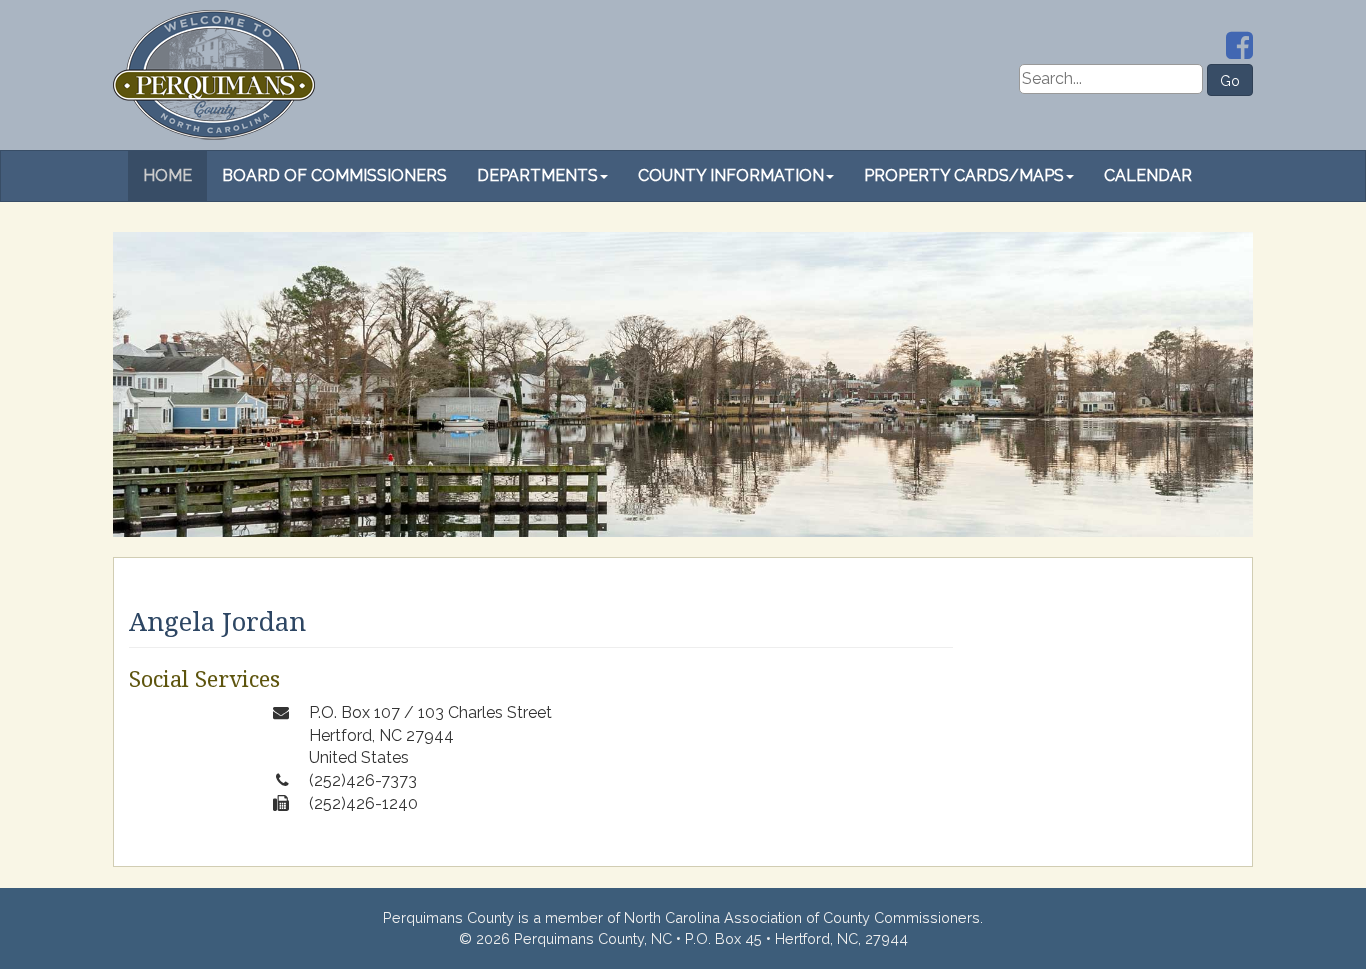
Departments (537, 175)
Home (167, 175)
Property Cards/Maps (964, 175)
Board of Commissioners (334, 175)
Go (1230, 81)
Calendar (1148, 175)
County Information (731, 175)
